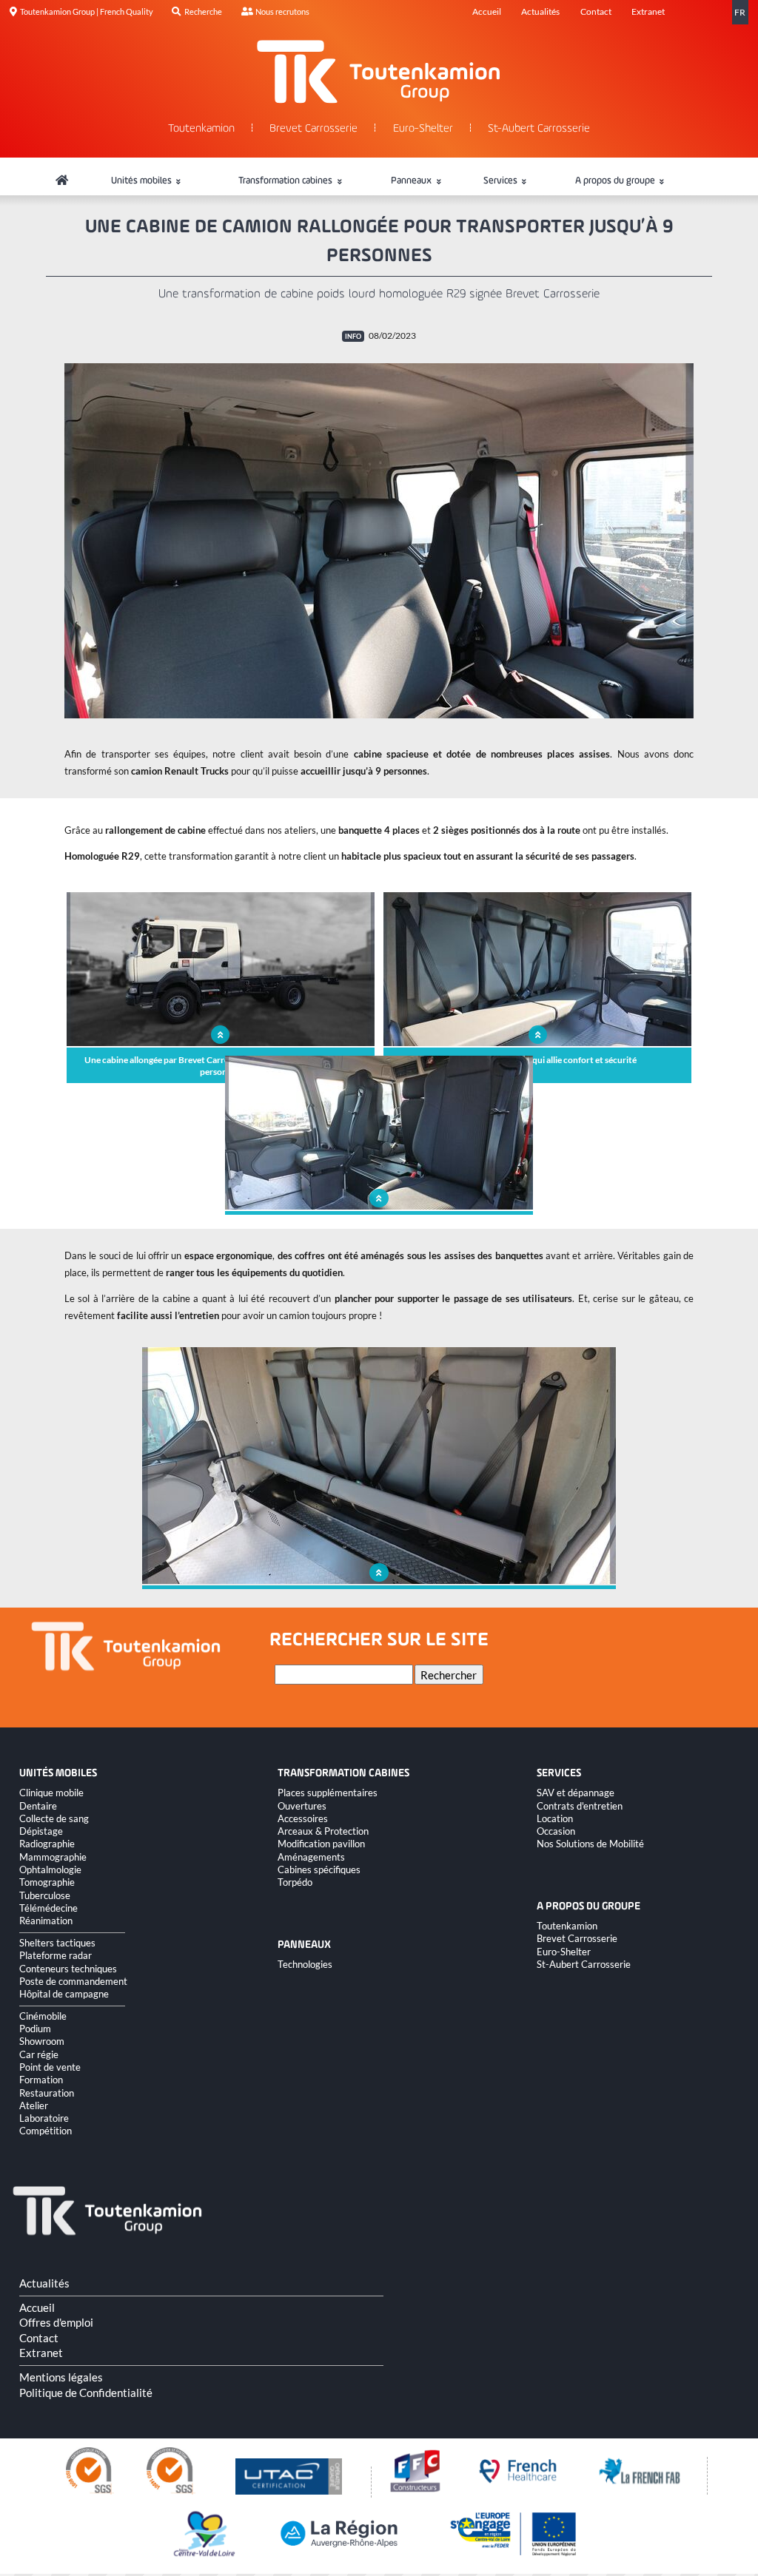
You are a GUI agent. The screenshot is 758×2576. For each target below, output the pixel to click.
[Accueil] (62, 181)
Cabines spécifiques (319, 1869)
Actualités (540, 11)
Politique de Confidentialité (86, 2393)
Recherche (203, 11)
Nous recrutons (282, 11)
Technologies (305, 1964)
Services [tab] (502, 181)
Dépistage (41, 1831)
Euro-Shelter (423, 129)
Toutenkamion (201, 129)
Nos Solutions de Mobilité (590, 1844)
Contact (596, 11)
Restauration (47, 2093)
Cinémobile (43, 2016)
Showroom (42, 2041)
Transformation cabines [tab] (286, 181)
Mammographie (53, 1857)
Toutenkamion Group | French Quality (87, 11)
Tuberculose (45, 1895)
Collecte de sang (54, 1818)
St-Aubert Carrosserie (539, 129)
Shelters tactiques (57, 1943)
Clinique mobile (51, 1793)
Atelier (34, 2105)
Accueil (487, 11)
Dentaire (38, 1806)
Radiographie (47, 1844)
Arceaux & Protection (323, 1831)
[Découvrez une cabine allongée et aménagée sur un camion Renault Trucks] (379, 541)
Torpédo (295, 1882)
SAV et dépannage (576, 1793)
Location (555, 1818)
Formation (41, 2080)
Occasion (556, 1831)
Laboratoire (44, 2118)
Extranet (648, 11)
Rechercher (449, 1675)
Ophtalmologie (50, 1869)
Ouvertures (302, 1806)
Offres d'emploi (56, 2322)
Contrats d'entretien (580, 1806)
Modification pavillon (321, 1844)
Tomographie (47, 1882)
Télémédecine (48, 1908)
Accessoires (303, 1818)
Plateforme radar (56, 1955)
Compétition (46, 2131)
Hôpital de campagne (64, 1994)
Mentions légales (61, 2377)
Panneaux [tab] (412, 181)
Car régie (39, 2054)
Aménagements (311, 1857)
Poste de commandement (73, 1981)
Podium (35, 2029)
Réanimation (46, 1921)
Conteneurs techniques (68, 1969)
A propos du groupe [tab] (616, 181)
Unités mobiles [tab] (142, 181)
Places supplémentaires (328, 1793)
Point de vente (50, 2067)
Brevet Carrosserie (313, 129)
